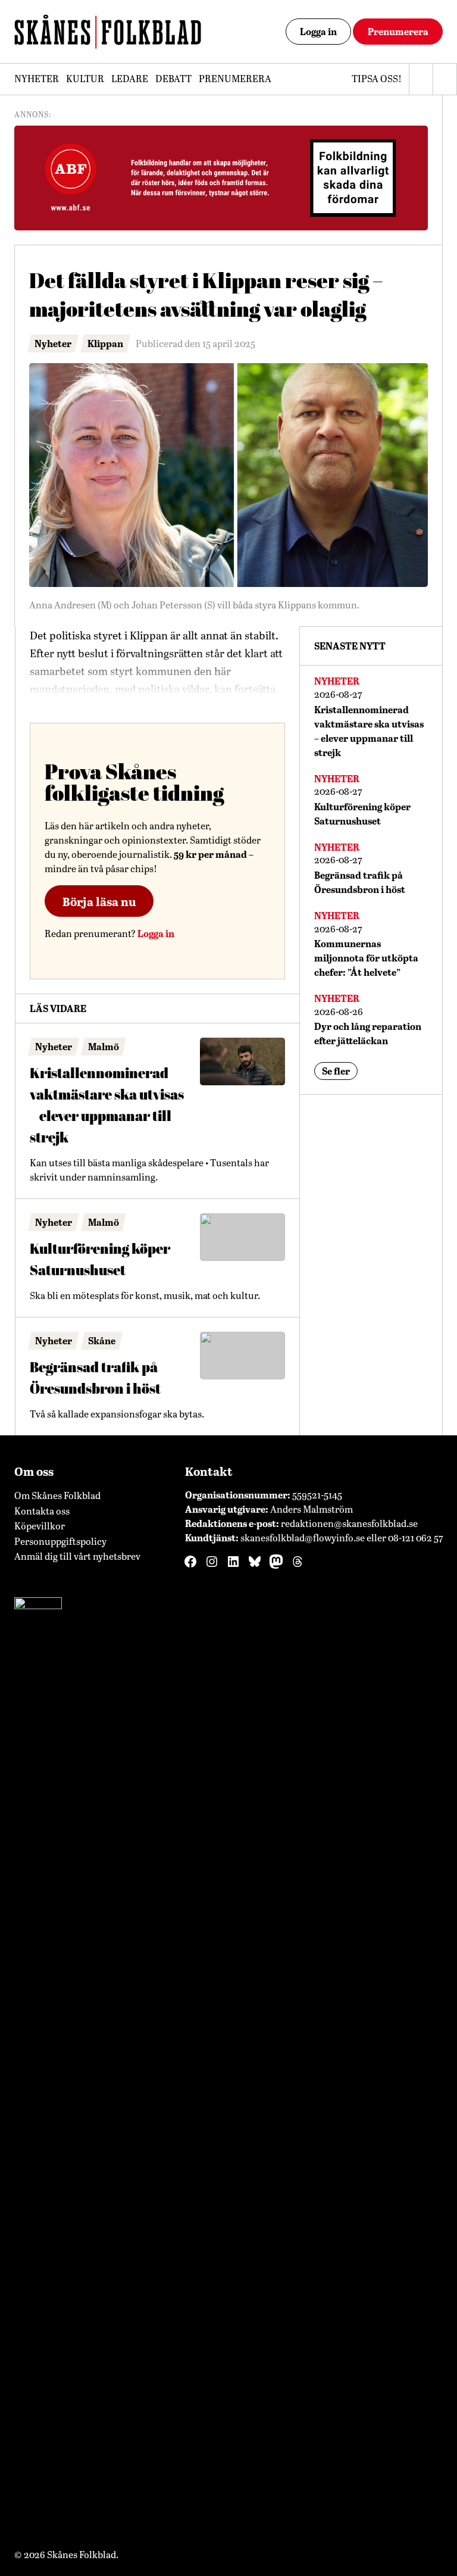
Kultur (85, 78)
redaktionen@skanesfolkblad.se (349, 1523)
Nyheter (37, 78)
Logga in (318, 31)
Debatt (173, 78)
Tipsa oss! (377, 78)
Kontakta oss (42, 1511)
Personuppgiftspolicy (60, 1541)
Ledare (130, 78)
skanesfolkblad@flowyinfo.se (303, 1537)
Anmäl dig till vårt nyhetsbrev (77, 1556)
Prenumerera (398, 31)
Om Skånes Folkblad (57, 1495)
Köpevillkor (40, 1526)
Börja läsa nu (99, 901)
